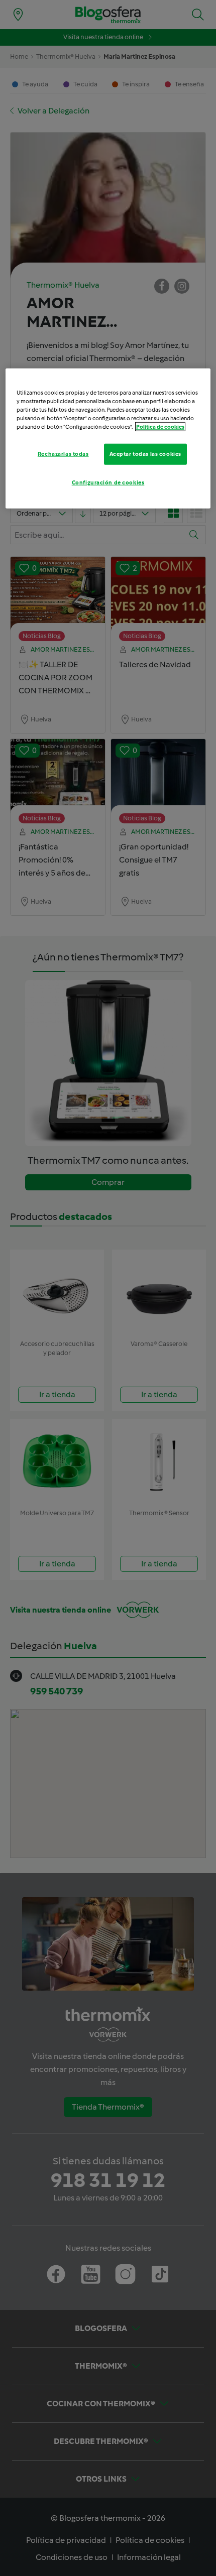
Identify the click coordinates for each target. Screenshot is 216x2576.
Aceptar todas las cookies (145, 454)
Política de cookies (160, 427)
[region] (108, 438)
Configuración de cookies (108, 482)
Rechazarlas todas (63, 454)
